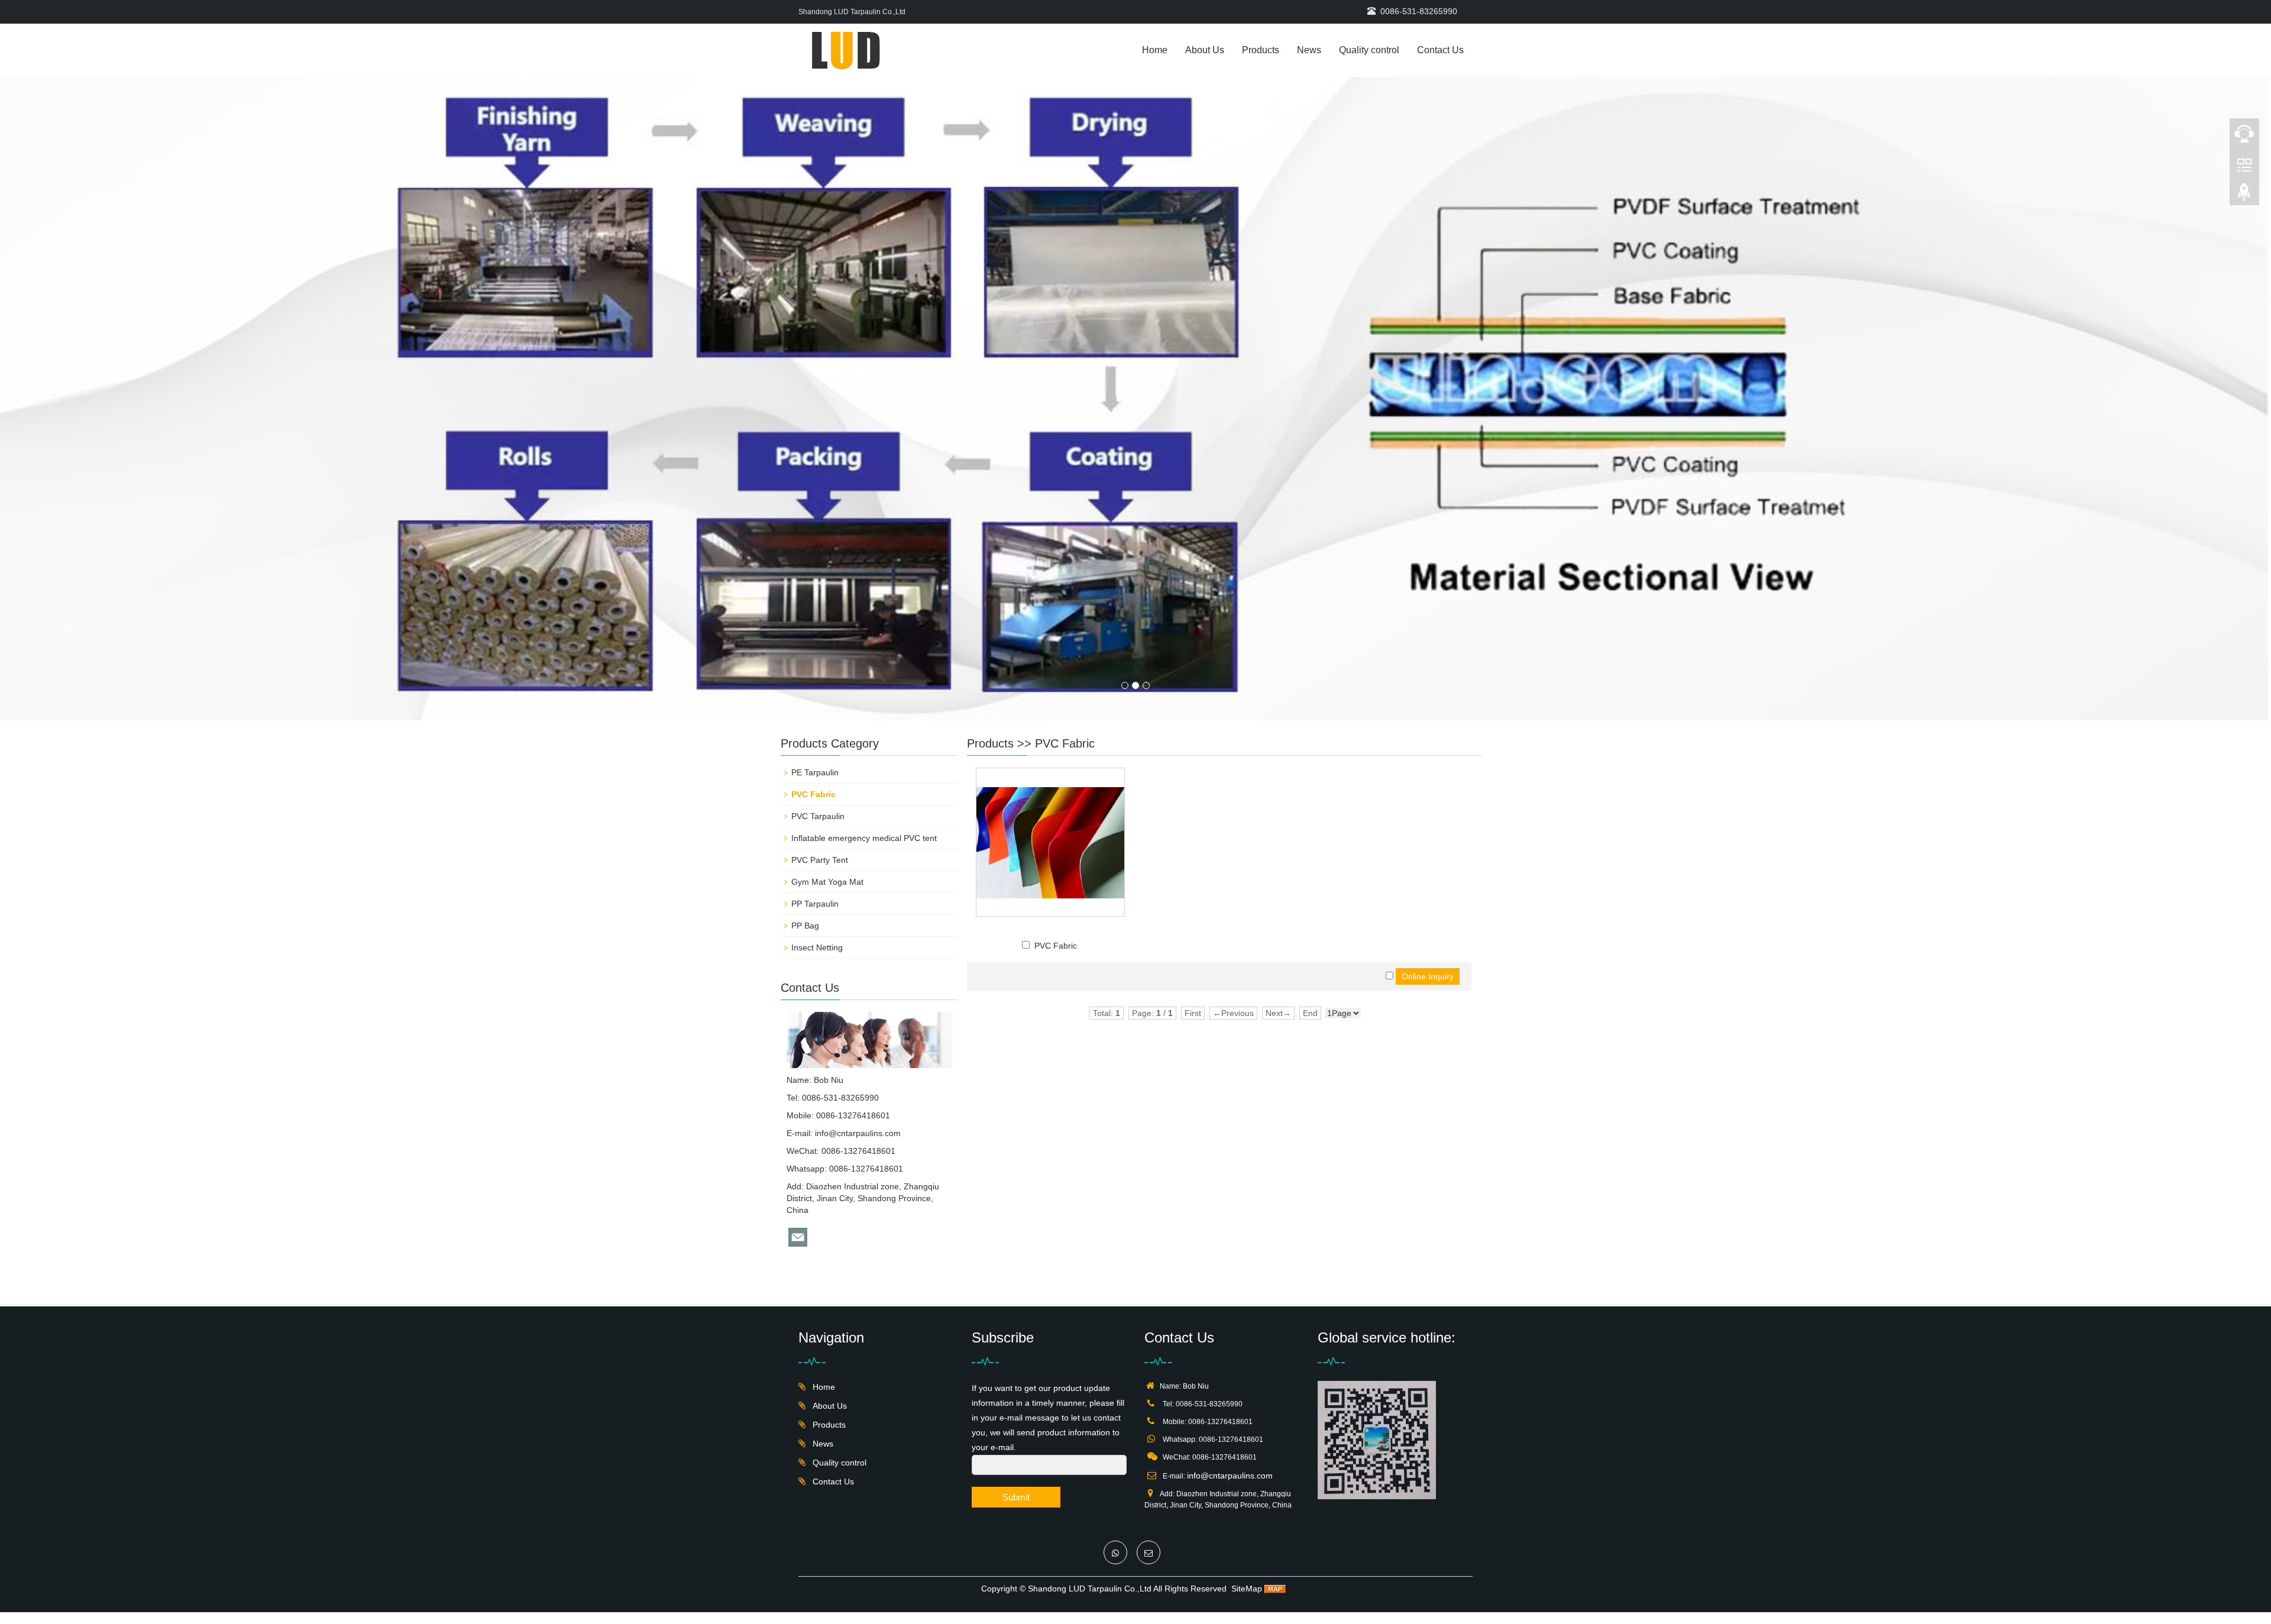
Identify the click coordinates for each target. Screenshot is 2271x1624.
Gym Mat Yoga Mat (827, 882)
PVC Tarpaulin (818, 816)
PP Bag (805, 926)
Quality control (1369, 50)
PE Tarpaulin (815, 772)
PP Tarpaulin (815, 904)
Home (1155, 50)
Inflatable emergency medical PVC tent (864, 838)
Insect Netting (817, 947)
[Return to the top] (2244, 196)
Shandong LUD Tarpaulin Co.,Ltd (1090, 1589)
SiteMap (1247, 1589)
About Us (1205, 50)
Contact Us (1440, 50)
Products (1261, 50)
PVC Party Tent (820, 860)
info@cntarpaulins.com (858, 1133)
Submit (1016, 1497)
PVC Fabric (1065, 743)
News (1309, 50)
